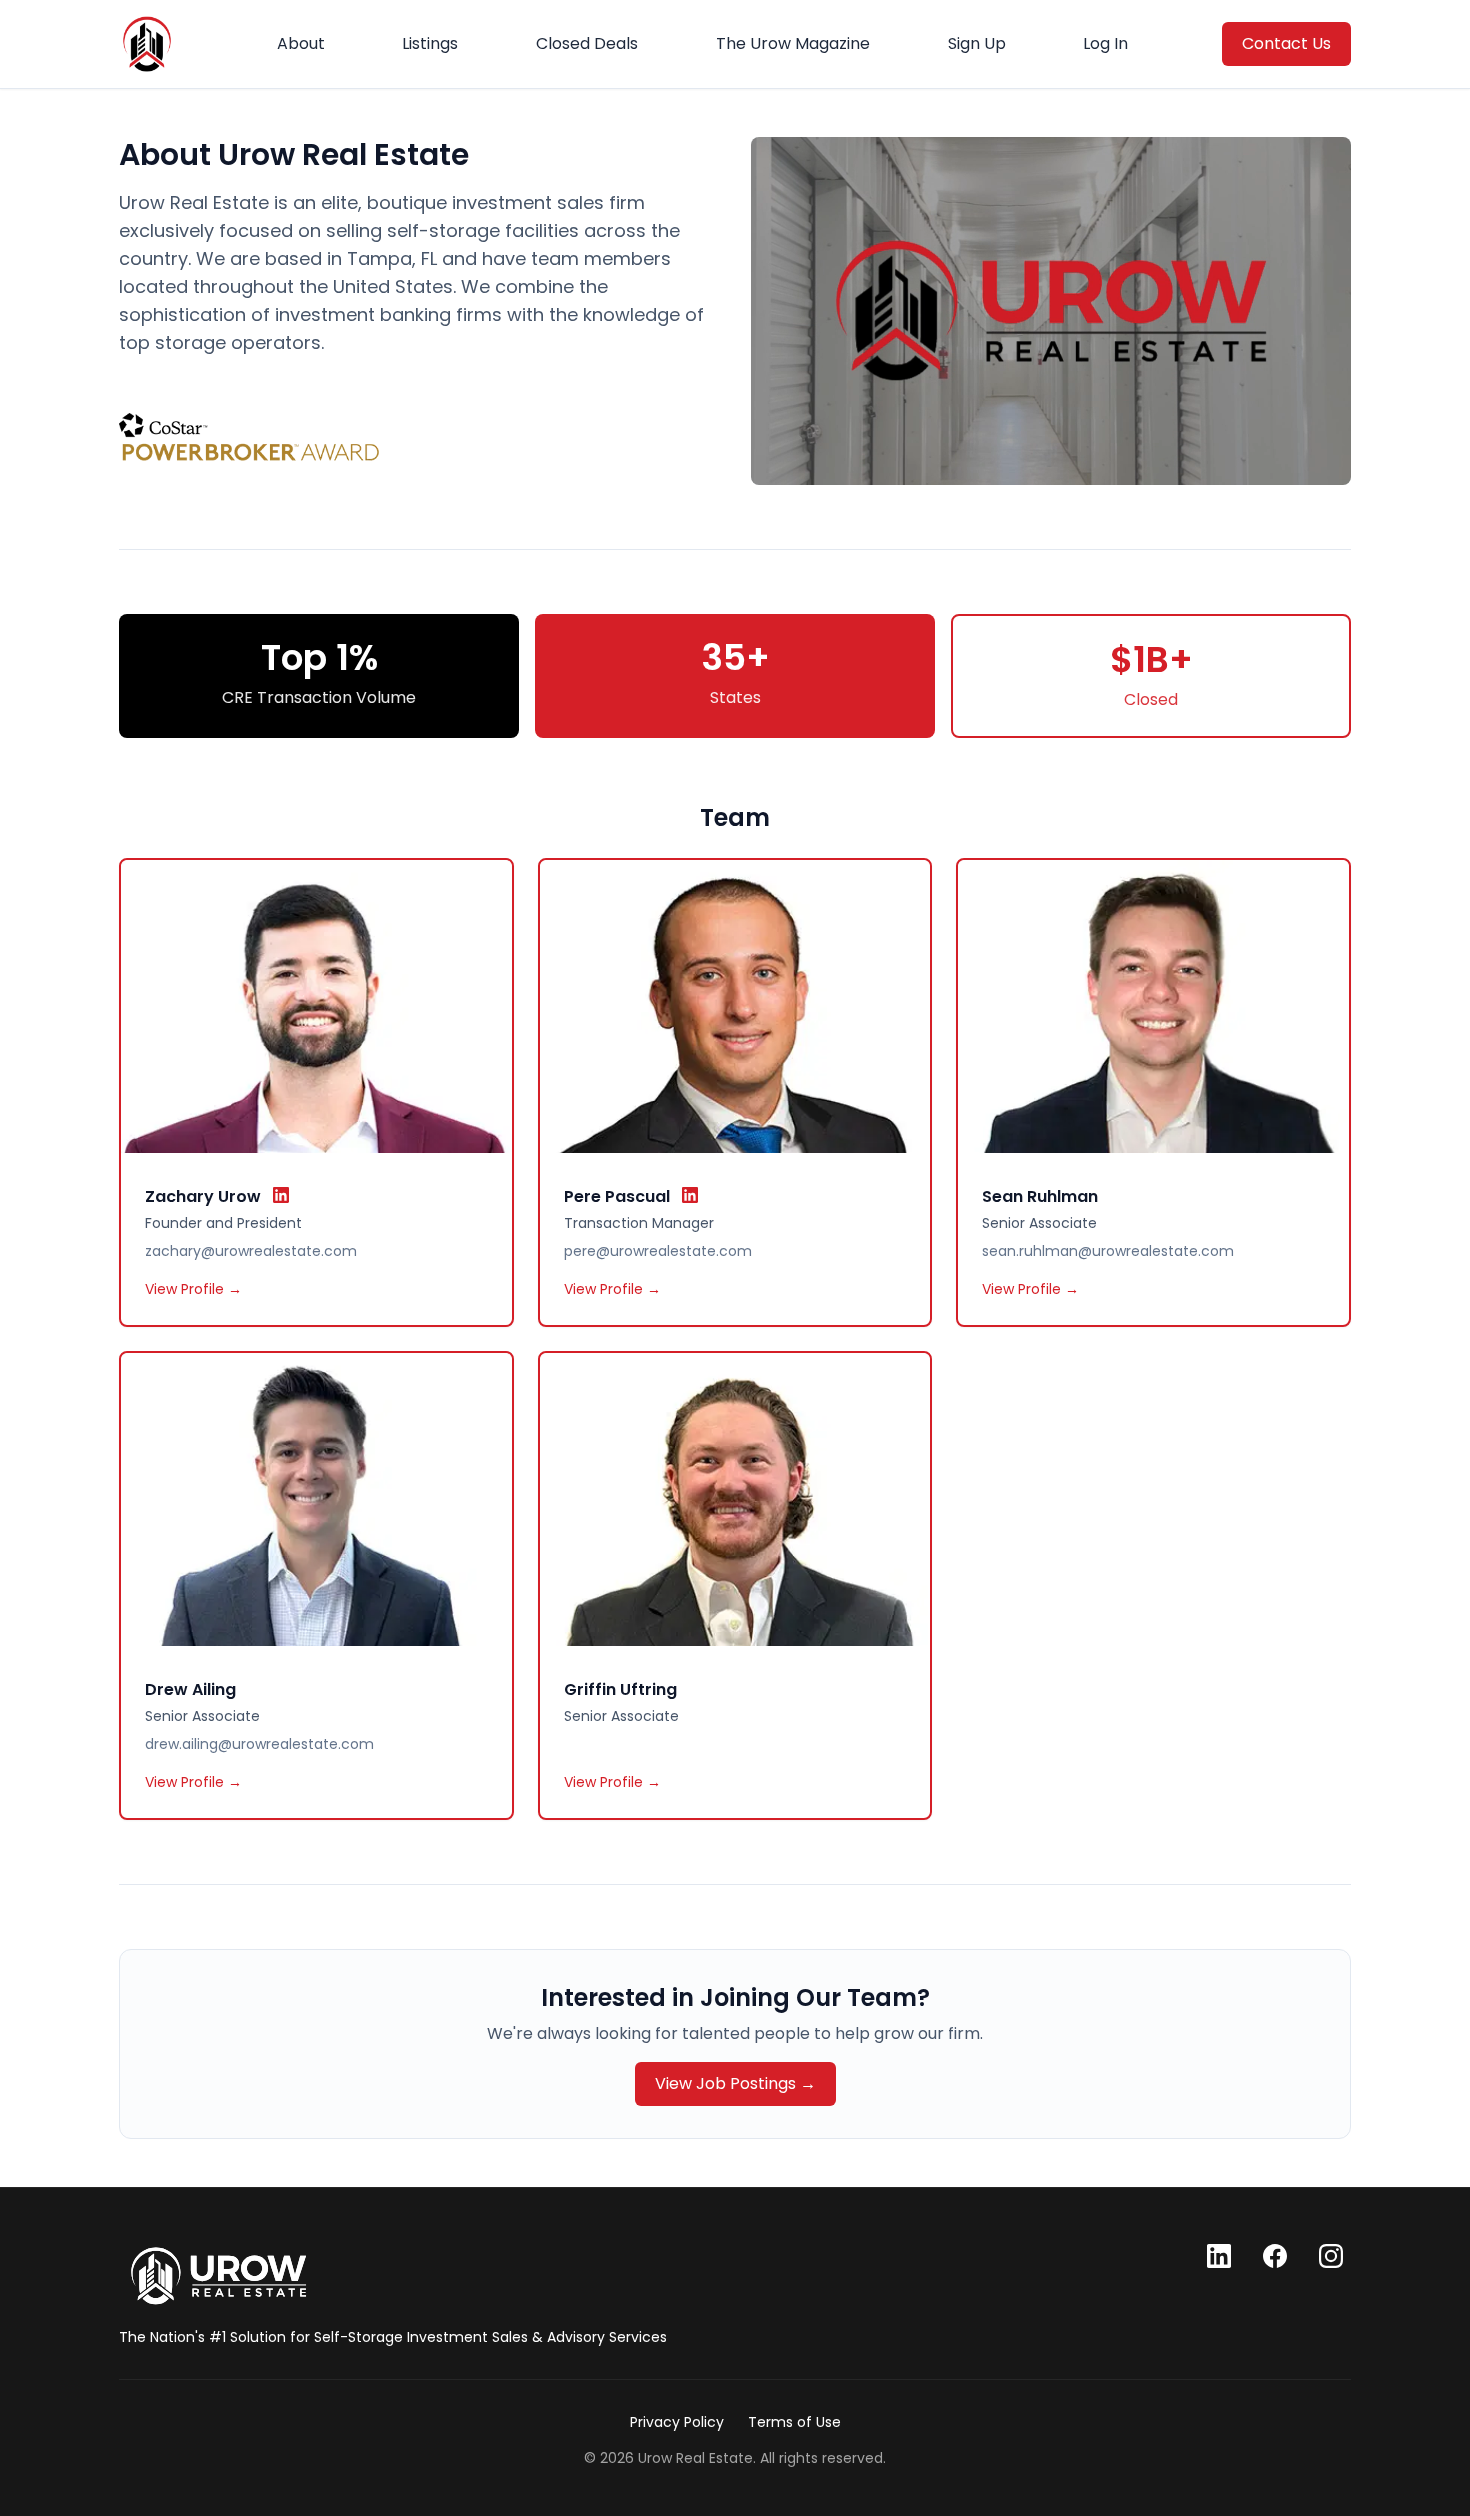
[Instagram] (1331, 2256)
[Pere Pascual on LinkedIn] (690, 1195)
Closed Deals (587, 43)
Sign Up (977, 43)
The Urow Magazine (793, 43)
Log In (1105, 43)
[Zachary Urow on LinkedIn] (281, 1195)
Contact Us (1286, 43)
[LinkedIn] (1219, 2256)
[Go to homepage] (218, 2276)
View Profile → (193, 1289)
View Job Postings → (735, 2083)
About (301, 43)
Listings (430, 43)
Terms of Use (794, 2422)
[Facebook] (1275, 2256)
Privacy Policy (677, 2422)
